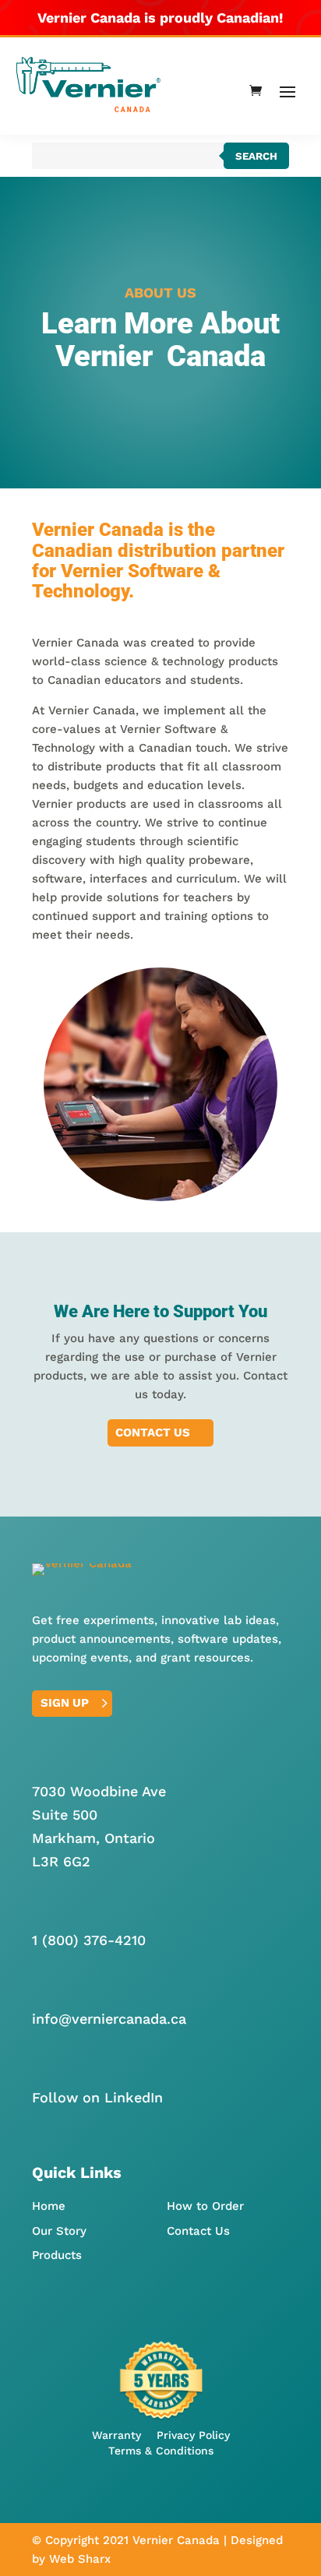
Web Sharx (80, 2559)
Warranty (116, 2435)
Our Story (59, 2231)
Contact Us (153, 1432)
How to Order (205, 2206)
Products (57, 2255)
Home (49, 2206)
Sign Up (65, 1703)
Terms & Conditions (161, 2451)
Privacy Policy (193, 2435)
